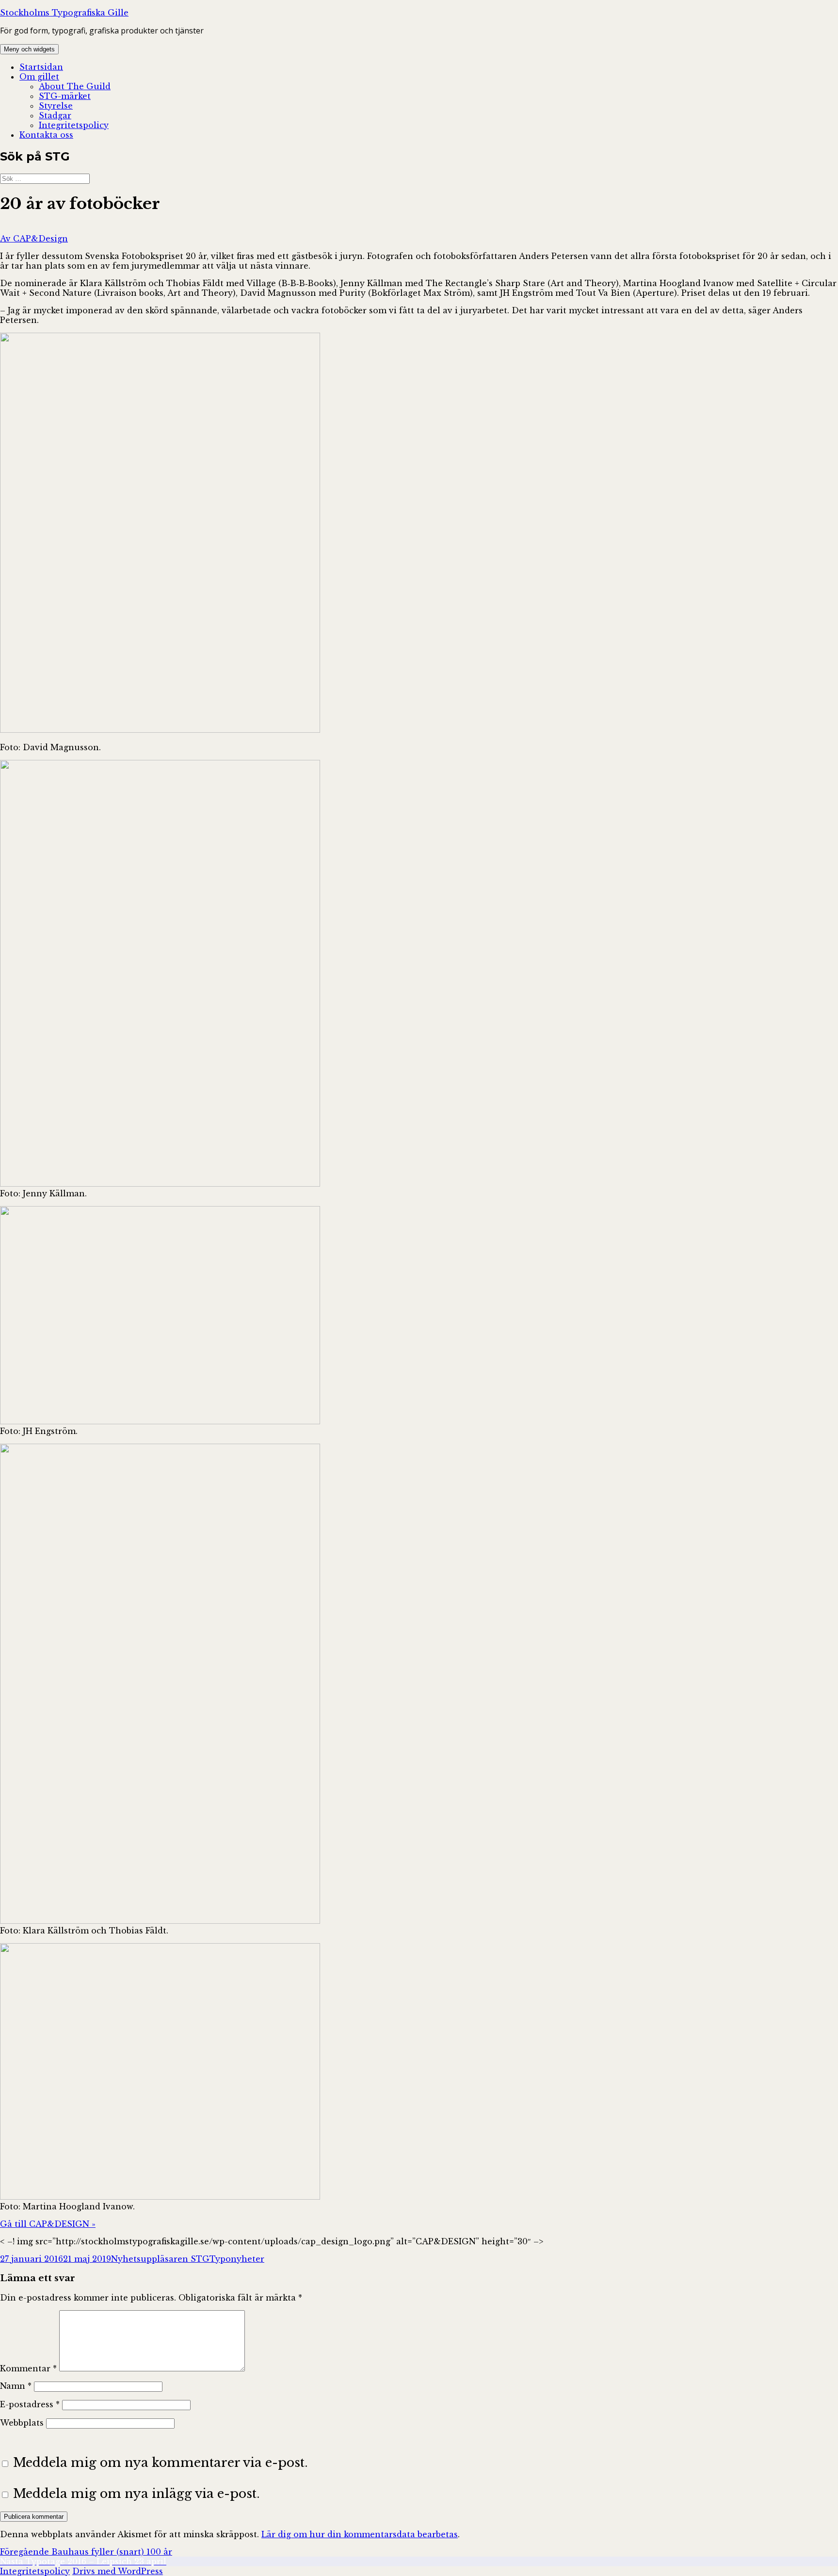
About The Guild (75, 86)
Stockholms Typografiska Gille (64, 13)
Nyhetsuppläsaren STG (160, 2259)
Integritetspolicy (74, 125)
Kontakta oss (46, 135)
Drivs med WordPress (118, 2571)
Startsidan (41, 67)
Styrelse (56, 106)
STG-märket (65, 96)
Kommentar (28, 2368)
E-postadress (30, 2404)
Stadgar (55, 115)
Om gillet (39, 77)
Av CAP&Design (34, 239)
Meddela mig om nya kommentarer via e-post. (161, 2463)
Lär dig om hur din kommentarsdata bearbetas (360, 2534)
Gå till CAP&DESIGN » (48, 2224)
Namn (16, 2386)
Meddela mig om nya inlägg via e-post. (137, 2494)
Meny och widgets (29, 49)
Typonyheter (237, 2259)
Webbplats (22, 2423)
